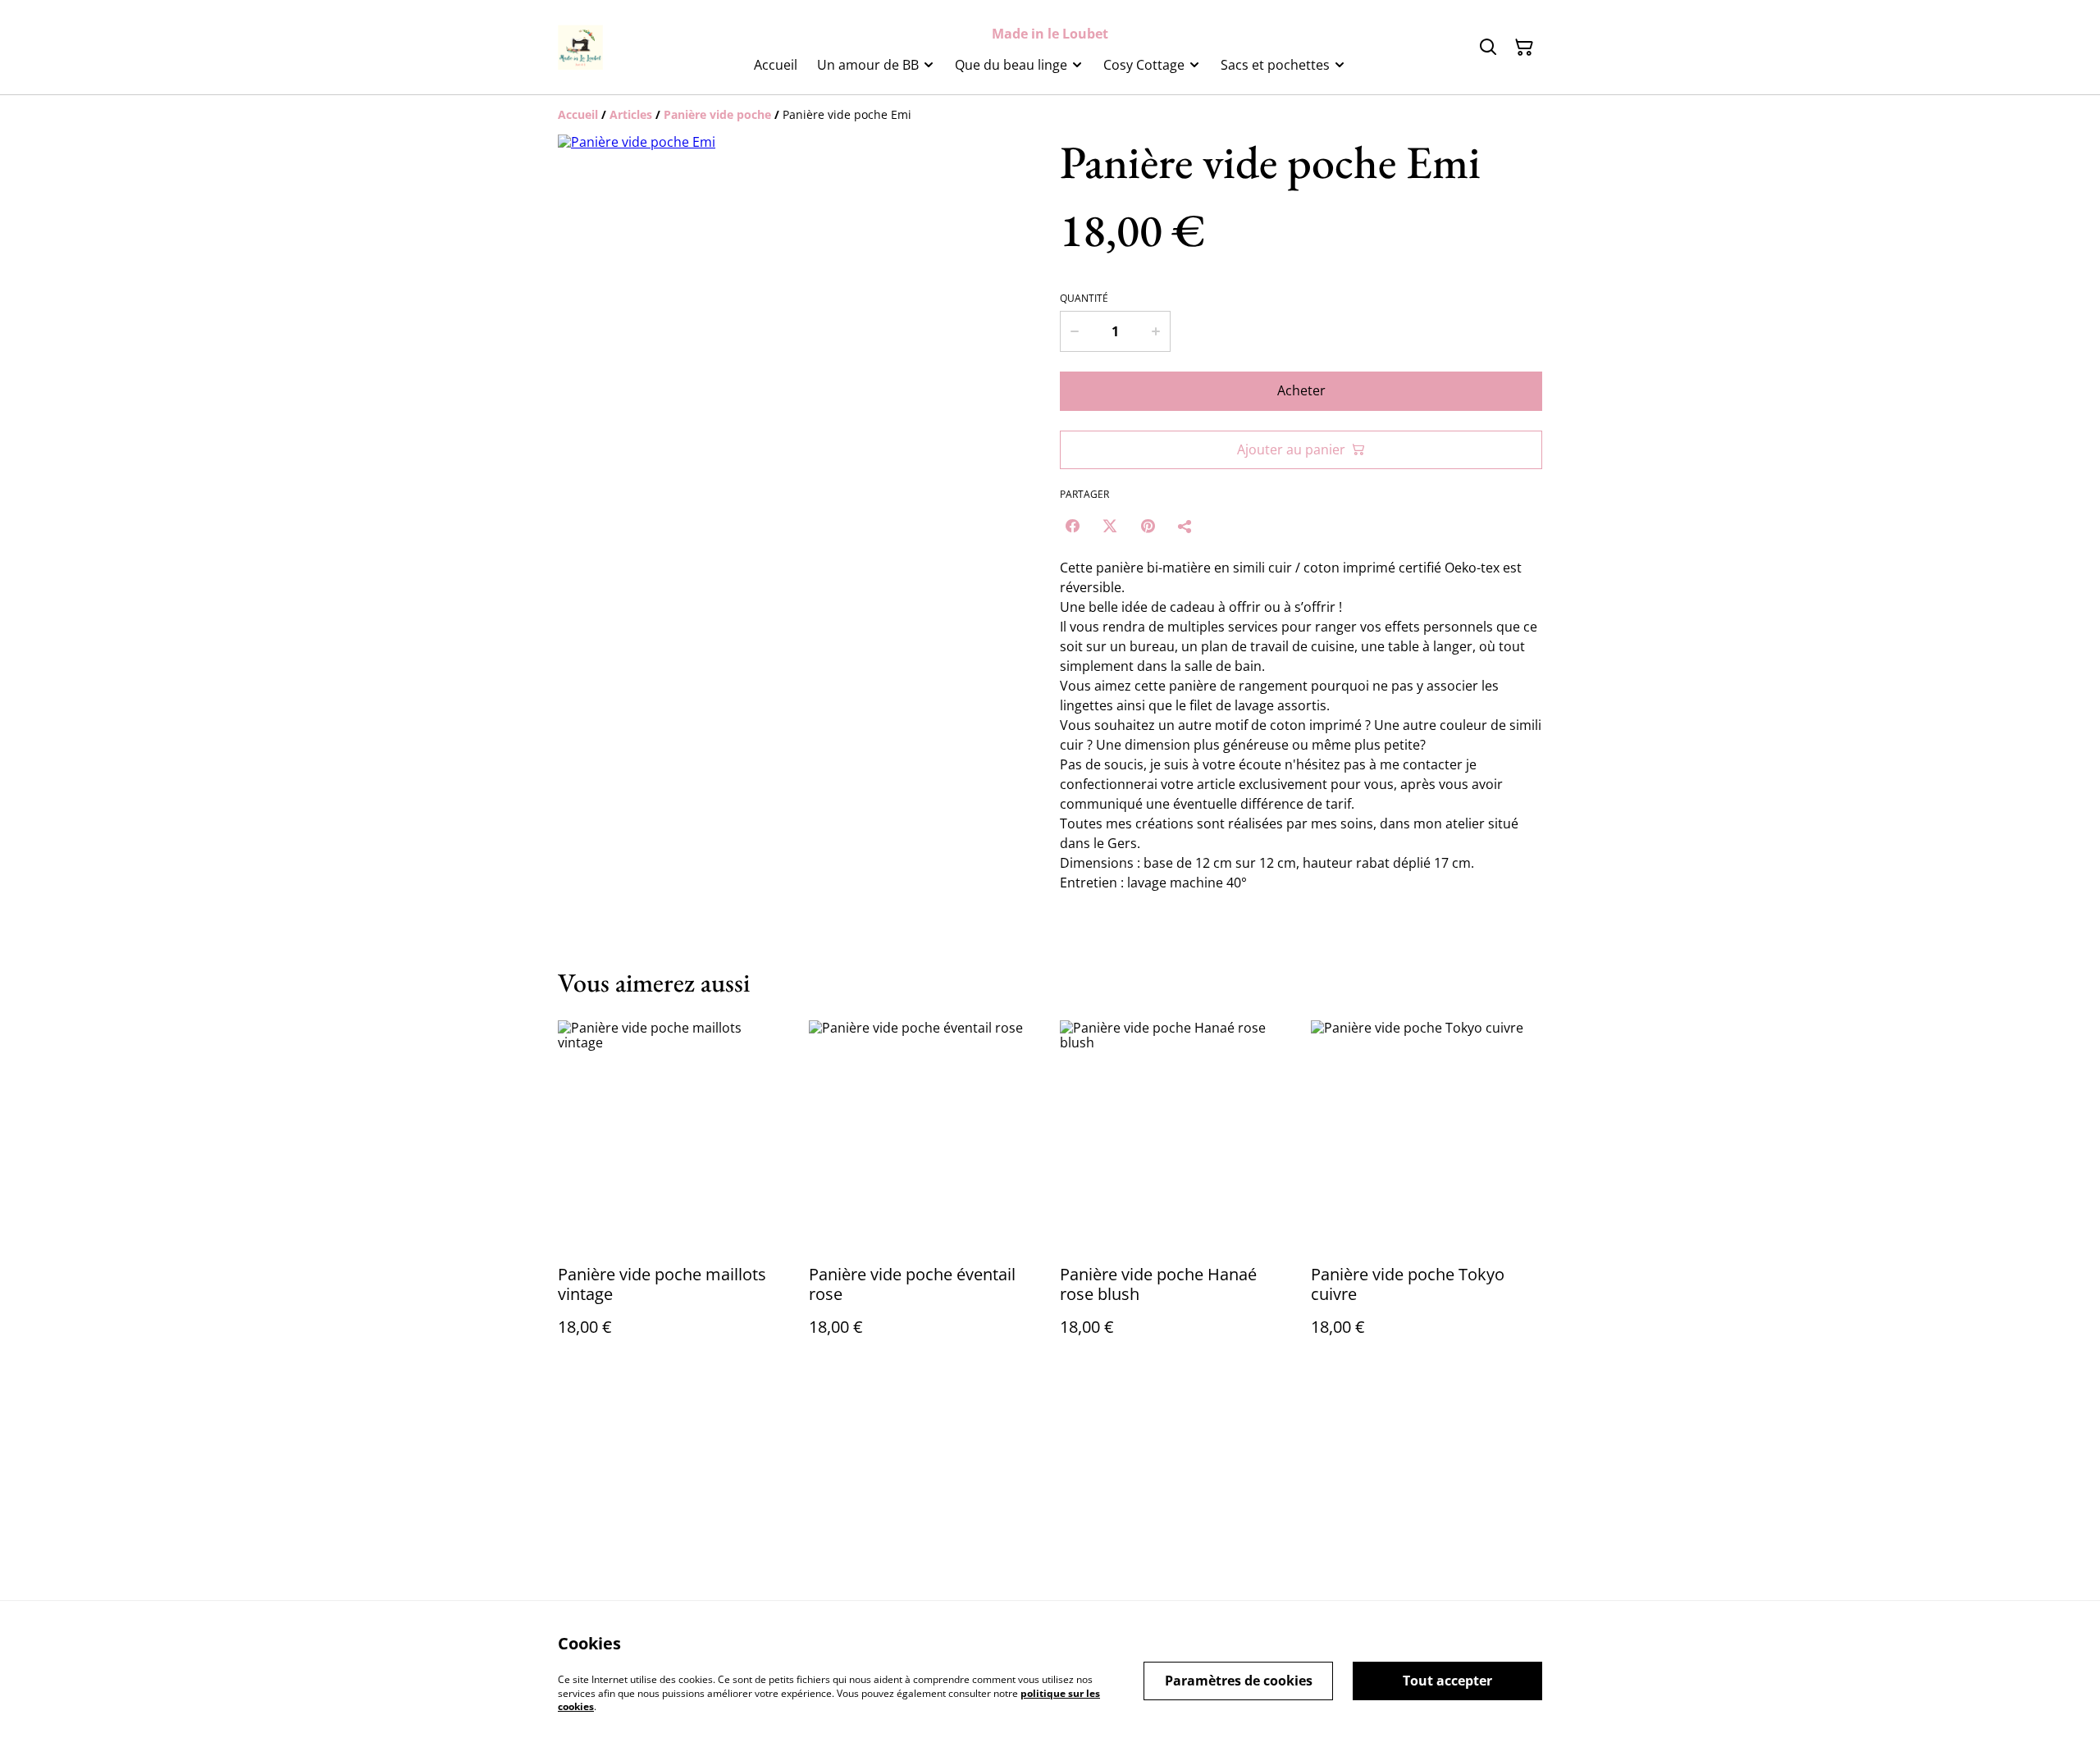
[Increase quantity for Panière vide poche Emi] (1157, 331)
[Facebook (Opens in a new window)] (1072, 526)
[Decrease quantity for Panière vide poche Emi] (1074, 331)
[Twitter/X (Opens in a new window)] (1110, 526)
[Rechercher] (1488, 48)
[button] (593, 665)
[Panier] (1524, 48)
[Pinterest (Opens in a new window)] (1148, 526)
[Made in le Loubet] (580, 47)
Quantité (1084, 299)
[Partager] (1185, 526)
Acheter (1301, 390)
